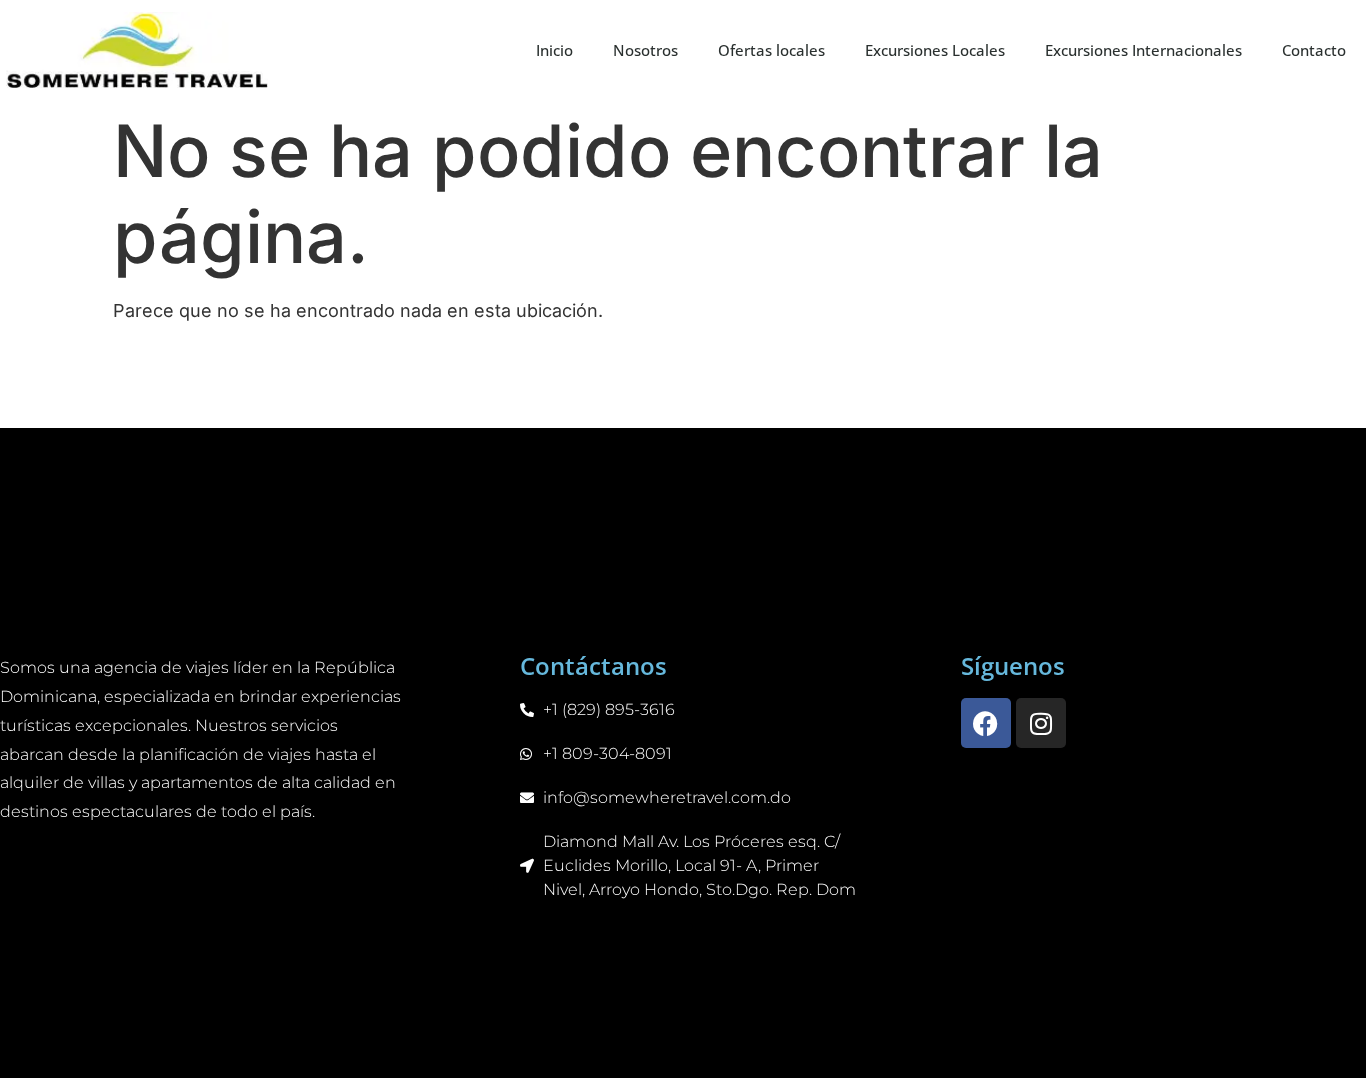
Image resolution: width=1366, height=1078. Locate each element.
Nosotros (645, 50)
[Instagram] (1041, 723)
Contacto (1314, 50)
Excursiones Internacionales (1143, 50)
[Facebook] (986, 723)
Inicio (554, 50)
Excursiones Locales (935, 50)
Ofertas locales (771, 50)
